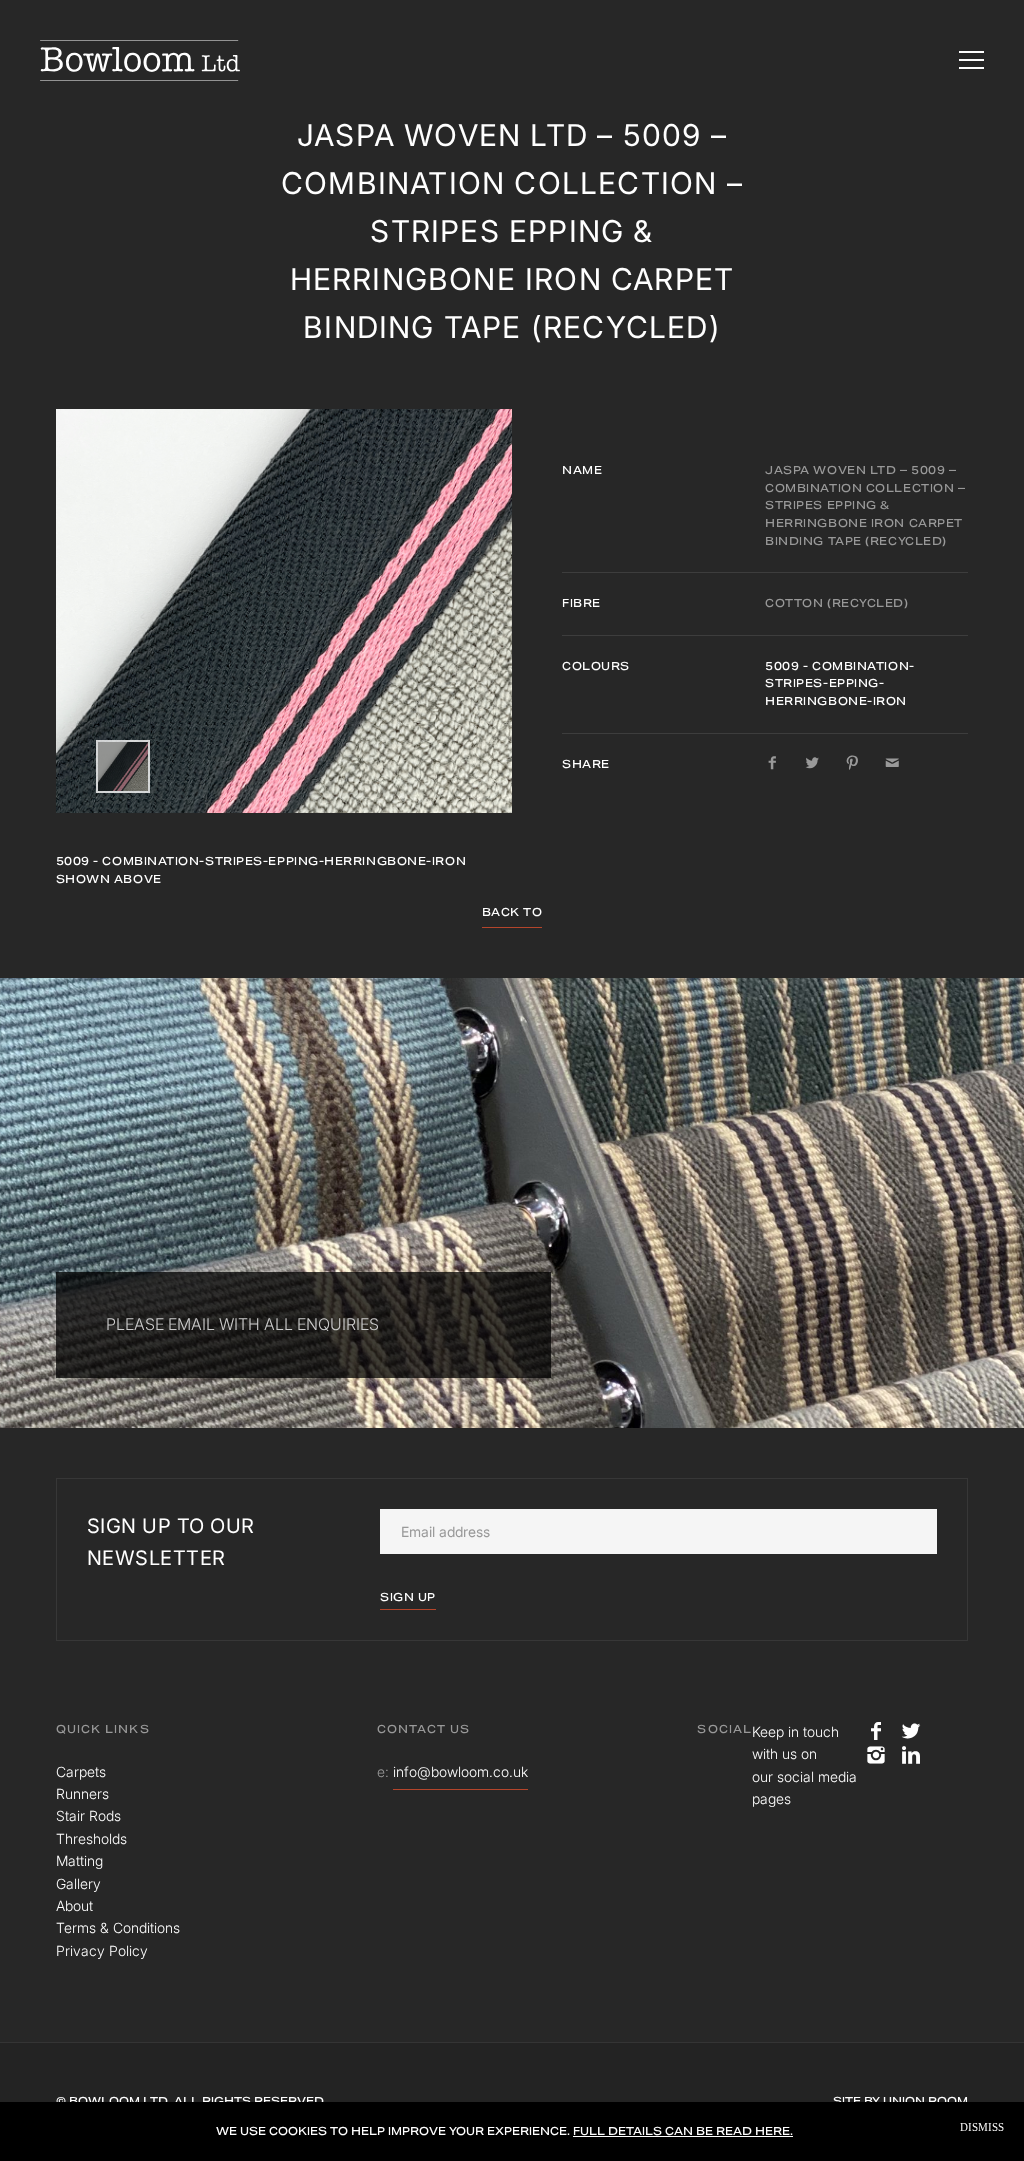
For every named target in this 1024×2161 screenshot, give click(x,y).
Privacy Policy (102, 1950)
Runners (82, 1793)
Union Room (925, 2101)
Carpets (81, 1771)
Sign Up (408, 1597)
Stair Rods (88, 1815)
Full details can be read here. (683, 2131)
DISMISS (982, 2127)
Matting (79, 1860)
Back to (512, 912)
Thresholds (91, 1838)
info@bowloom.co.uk (460, 1771)
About (74, 1905)
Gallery (78, 1883)
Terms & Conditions (118, 1927)
